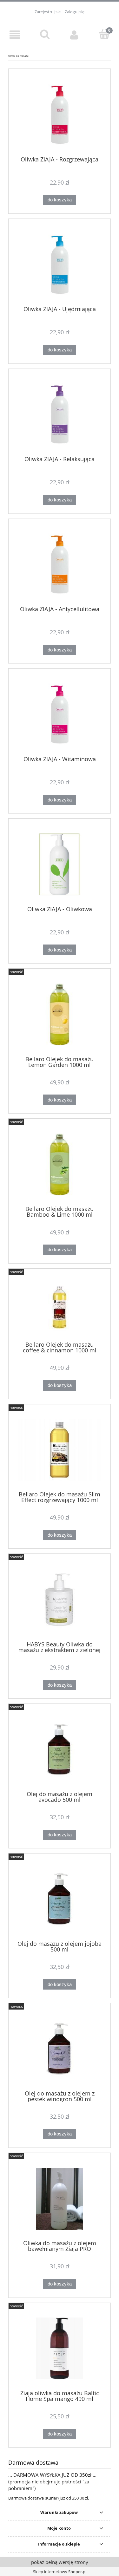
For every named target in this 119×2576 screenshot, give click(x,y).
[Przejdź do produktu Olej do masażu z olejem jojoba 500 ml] (60, 1899)
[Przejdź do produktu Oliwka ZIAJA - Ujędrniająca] (60, 265)
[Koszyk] (104, 34)
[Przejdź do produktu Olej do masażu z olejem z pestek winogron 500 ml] (60, 2049)
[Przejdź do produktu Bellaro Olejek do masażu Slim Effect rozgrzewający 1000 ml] (60, 1450)
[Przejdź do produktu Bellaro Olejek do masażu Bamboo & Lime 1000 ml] (60, 1164)
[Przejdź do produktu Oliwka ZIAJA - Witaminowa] (60, 714)
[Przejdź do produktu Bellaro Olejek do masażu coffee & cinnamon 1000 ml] (60, 1307)
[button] (15, 35)
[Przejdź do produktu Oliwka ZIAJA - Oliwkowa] (60, 864)
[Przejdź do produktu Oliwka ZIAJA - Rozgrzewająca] (60, 115)
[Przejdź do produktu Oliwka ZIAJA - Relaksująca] (60, 414)
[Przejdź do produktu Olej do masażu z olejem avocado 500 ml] (60, 1749)
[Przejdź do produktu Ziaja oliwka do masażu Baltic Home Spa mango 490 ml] (60, 2348)
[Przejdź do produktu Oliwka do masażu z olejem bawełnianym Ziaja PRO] (60, 2199)
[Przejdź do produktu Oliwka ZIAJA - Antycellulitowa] (60, 564)
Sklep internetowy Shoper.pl (60, 2572)
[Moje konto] (75, 35)
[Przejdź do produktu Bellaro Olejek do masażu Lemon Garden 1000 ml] (60, 1014)
